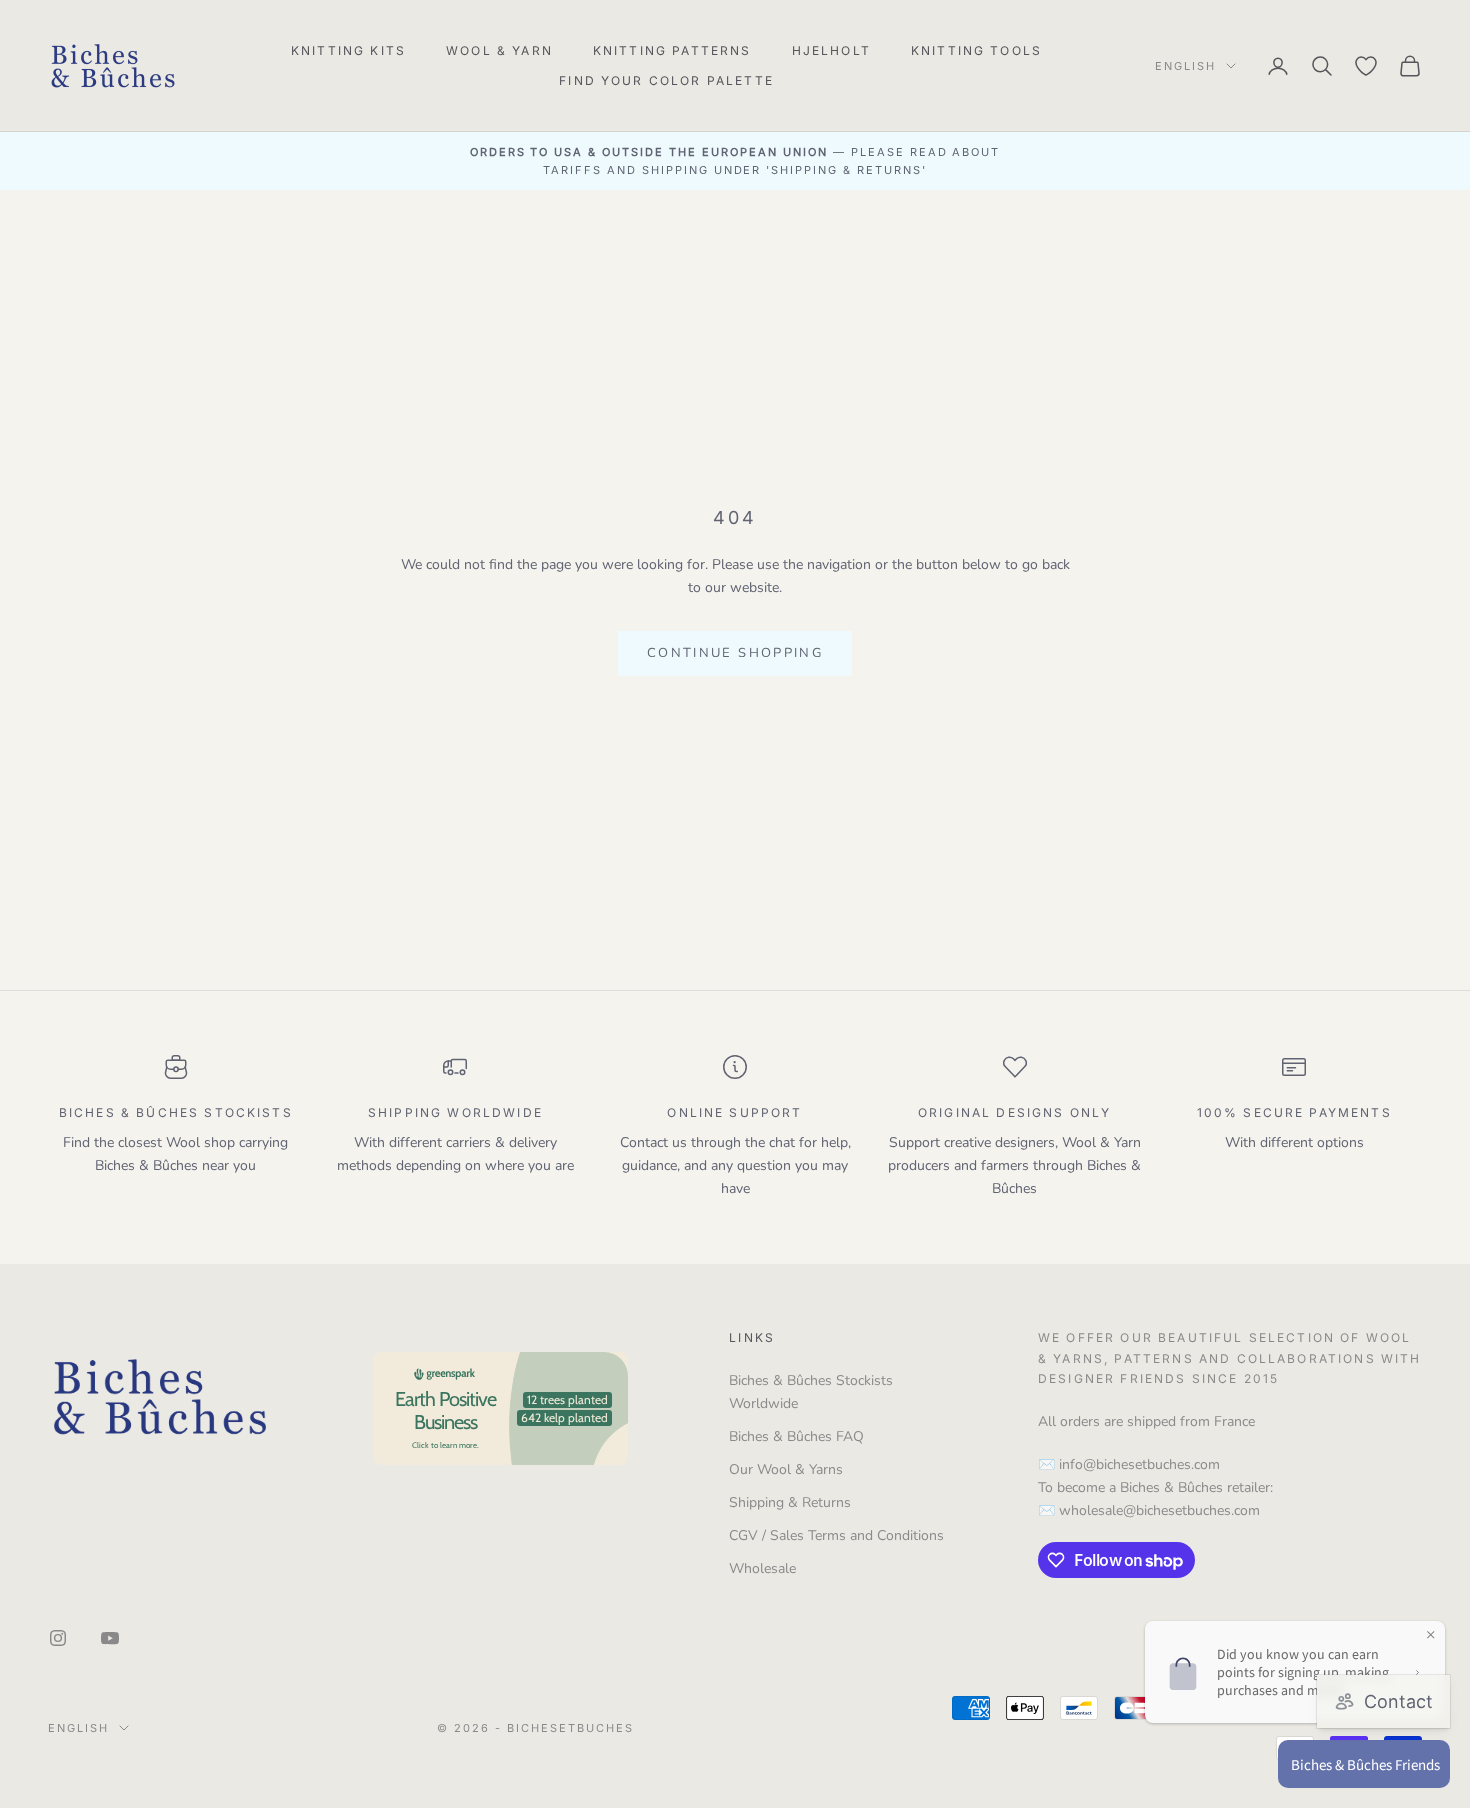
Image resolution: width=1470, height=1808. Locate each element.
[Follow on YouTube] (110, 1638)
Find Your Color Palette (666, 80)
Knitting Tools (976, 50)
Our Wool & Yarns (786, 1469)
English (1185, 66)
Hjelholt (831, 50)
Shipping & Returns (790, 1502)
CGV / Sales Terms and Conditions (836, 1535)
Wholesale (762, 1568)
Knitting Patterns (672, 50)
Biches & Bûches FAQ (796, 1436)
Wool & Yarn (499, 50)
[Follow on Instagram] (58, 1638)
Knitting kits (348, 50)
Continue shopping (735, 653)
